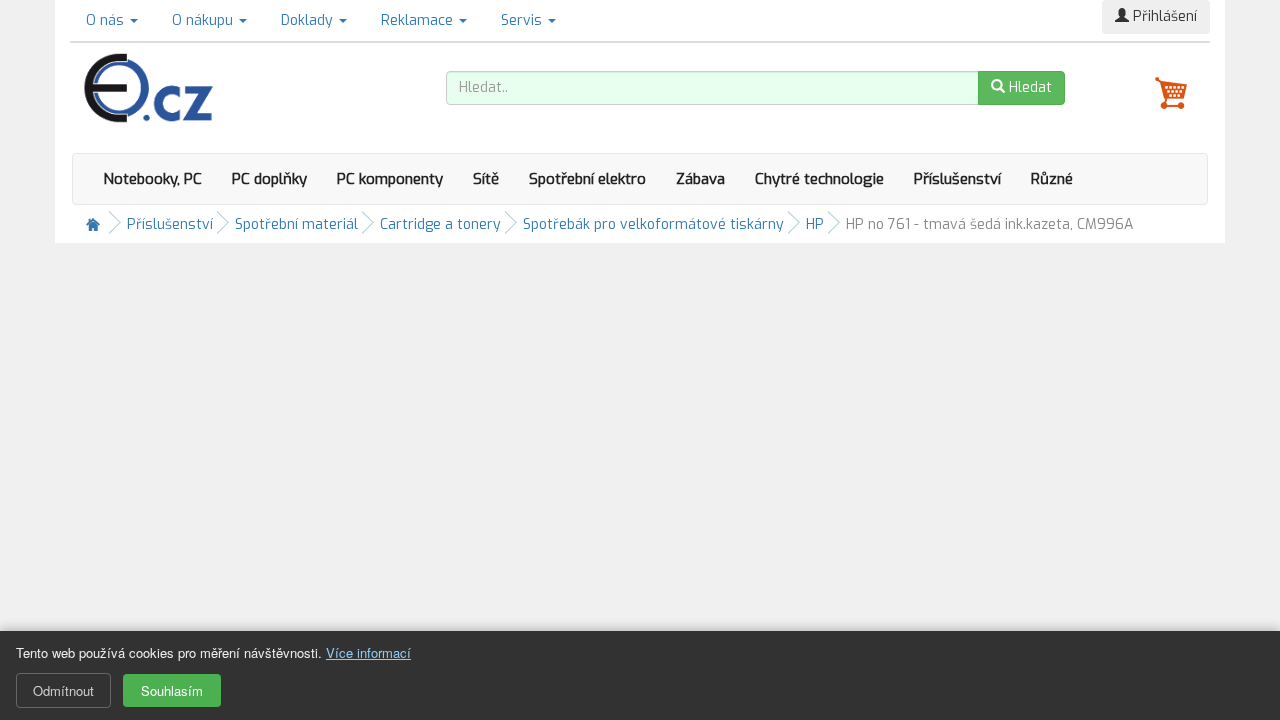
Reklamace (419, 20)
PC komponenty (390, 179)
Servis (523, 20)
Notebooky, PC (152, 179)
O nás (107, 20)
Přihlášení (1163, 16)
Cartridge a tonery (440, 224)
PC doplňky (269, 179)
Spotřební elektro (587, 179)
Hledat (1028, 87)
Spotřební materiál (296, 224)
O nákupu (204, 20)
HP (815, 224)
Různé (1052, 179)
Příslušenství (957, 179)
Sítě (486, 179)
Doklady (309, 20)
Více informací (368, 652)
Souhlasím (172, 690)
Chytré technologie (819, 179)
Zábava (700, 179)
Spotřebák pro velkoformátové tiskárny (653, 224)
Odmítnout (63, 690)
